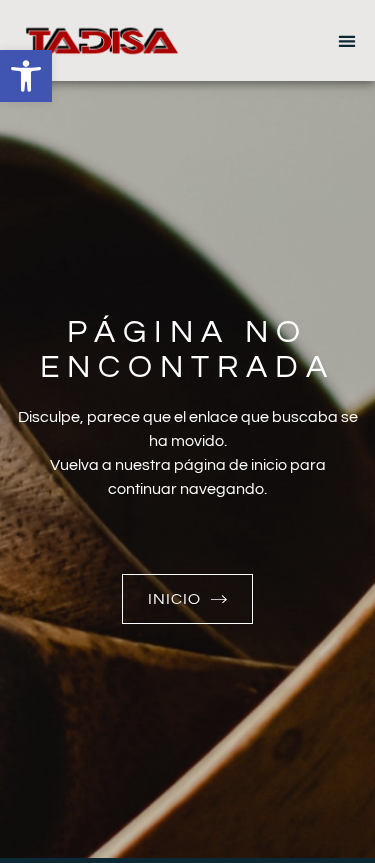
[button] (26, 76)
